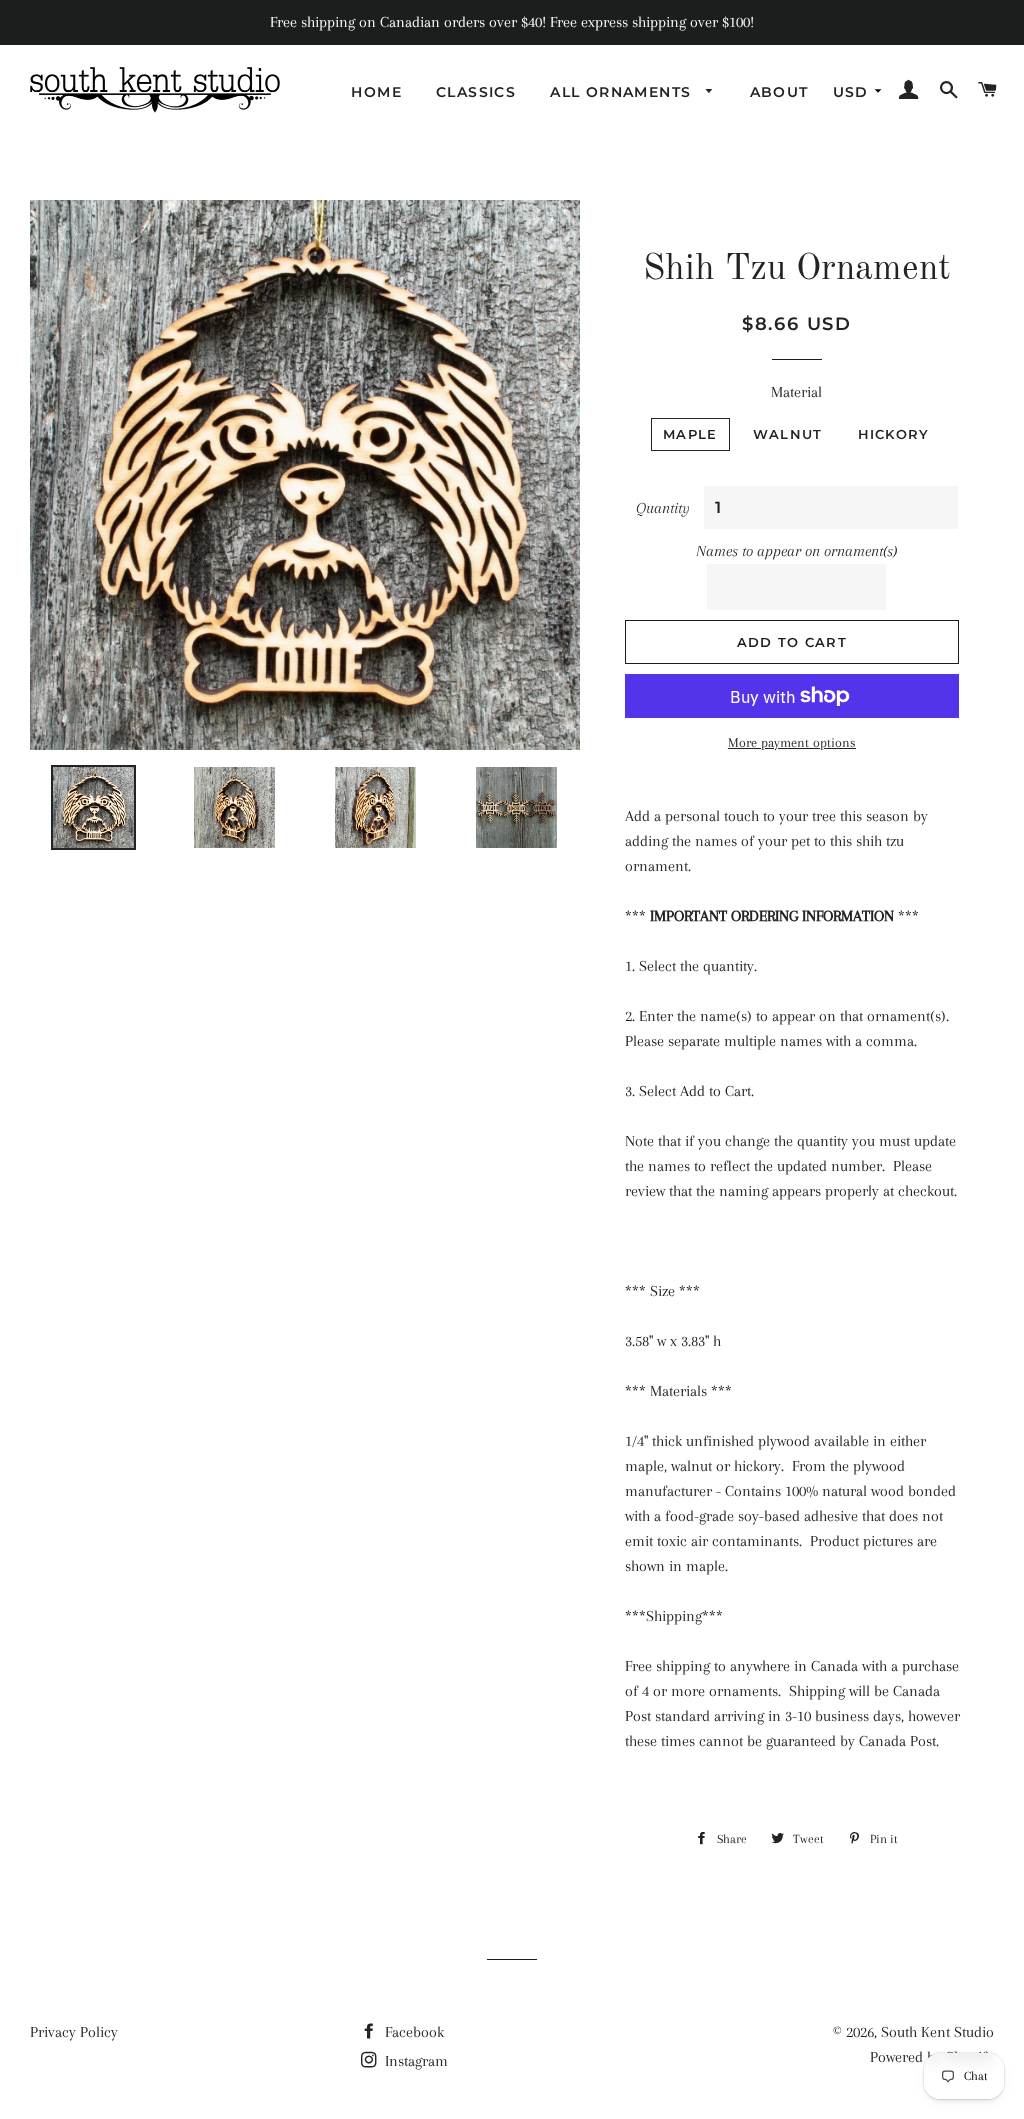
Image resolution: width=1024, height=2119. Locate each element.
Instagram (414, 2061)
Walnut (788, 434)
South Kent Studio (937, 2032)
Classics (476, 92)
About (779, 92)
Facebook (412, 2032)
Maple (690, 434)
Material (796, 392)
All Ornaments (623, 92)
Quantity (663, 508)
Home (376, 92)
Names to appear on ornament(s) (796, 551)
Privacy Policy (74, 2032)
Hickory (894, 434)
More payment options (792, 742)
